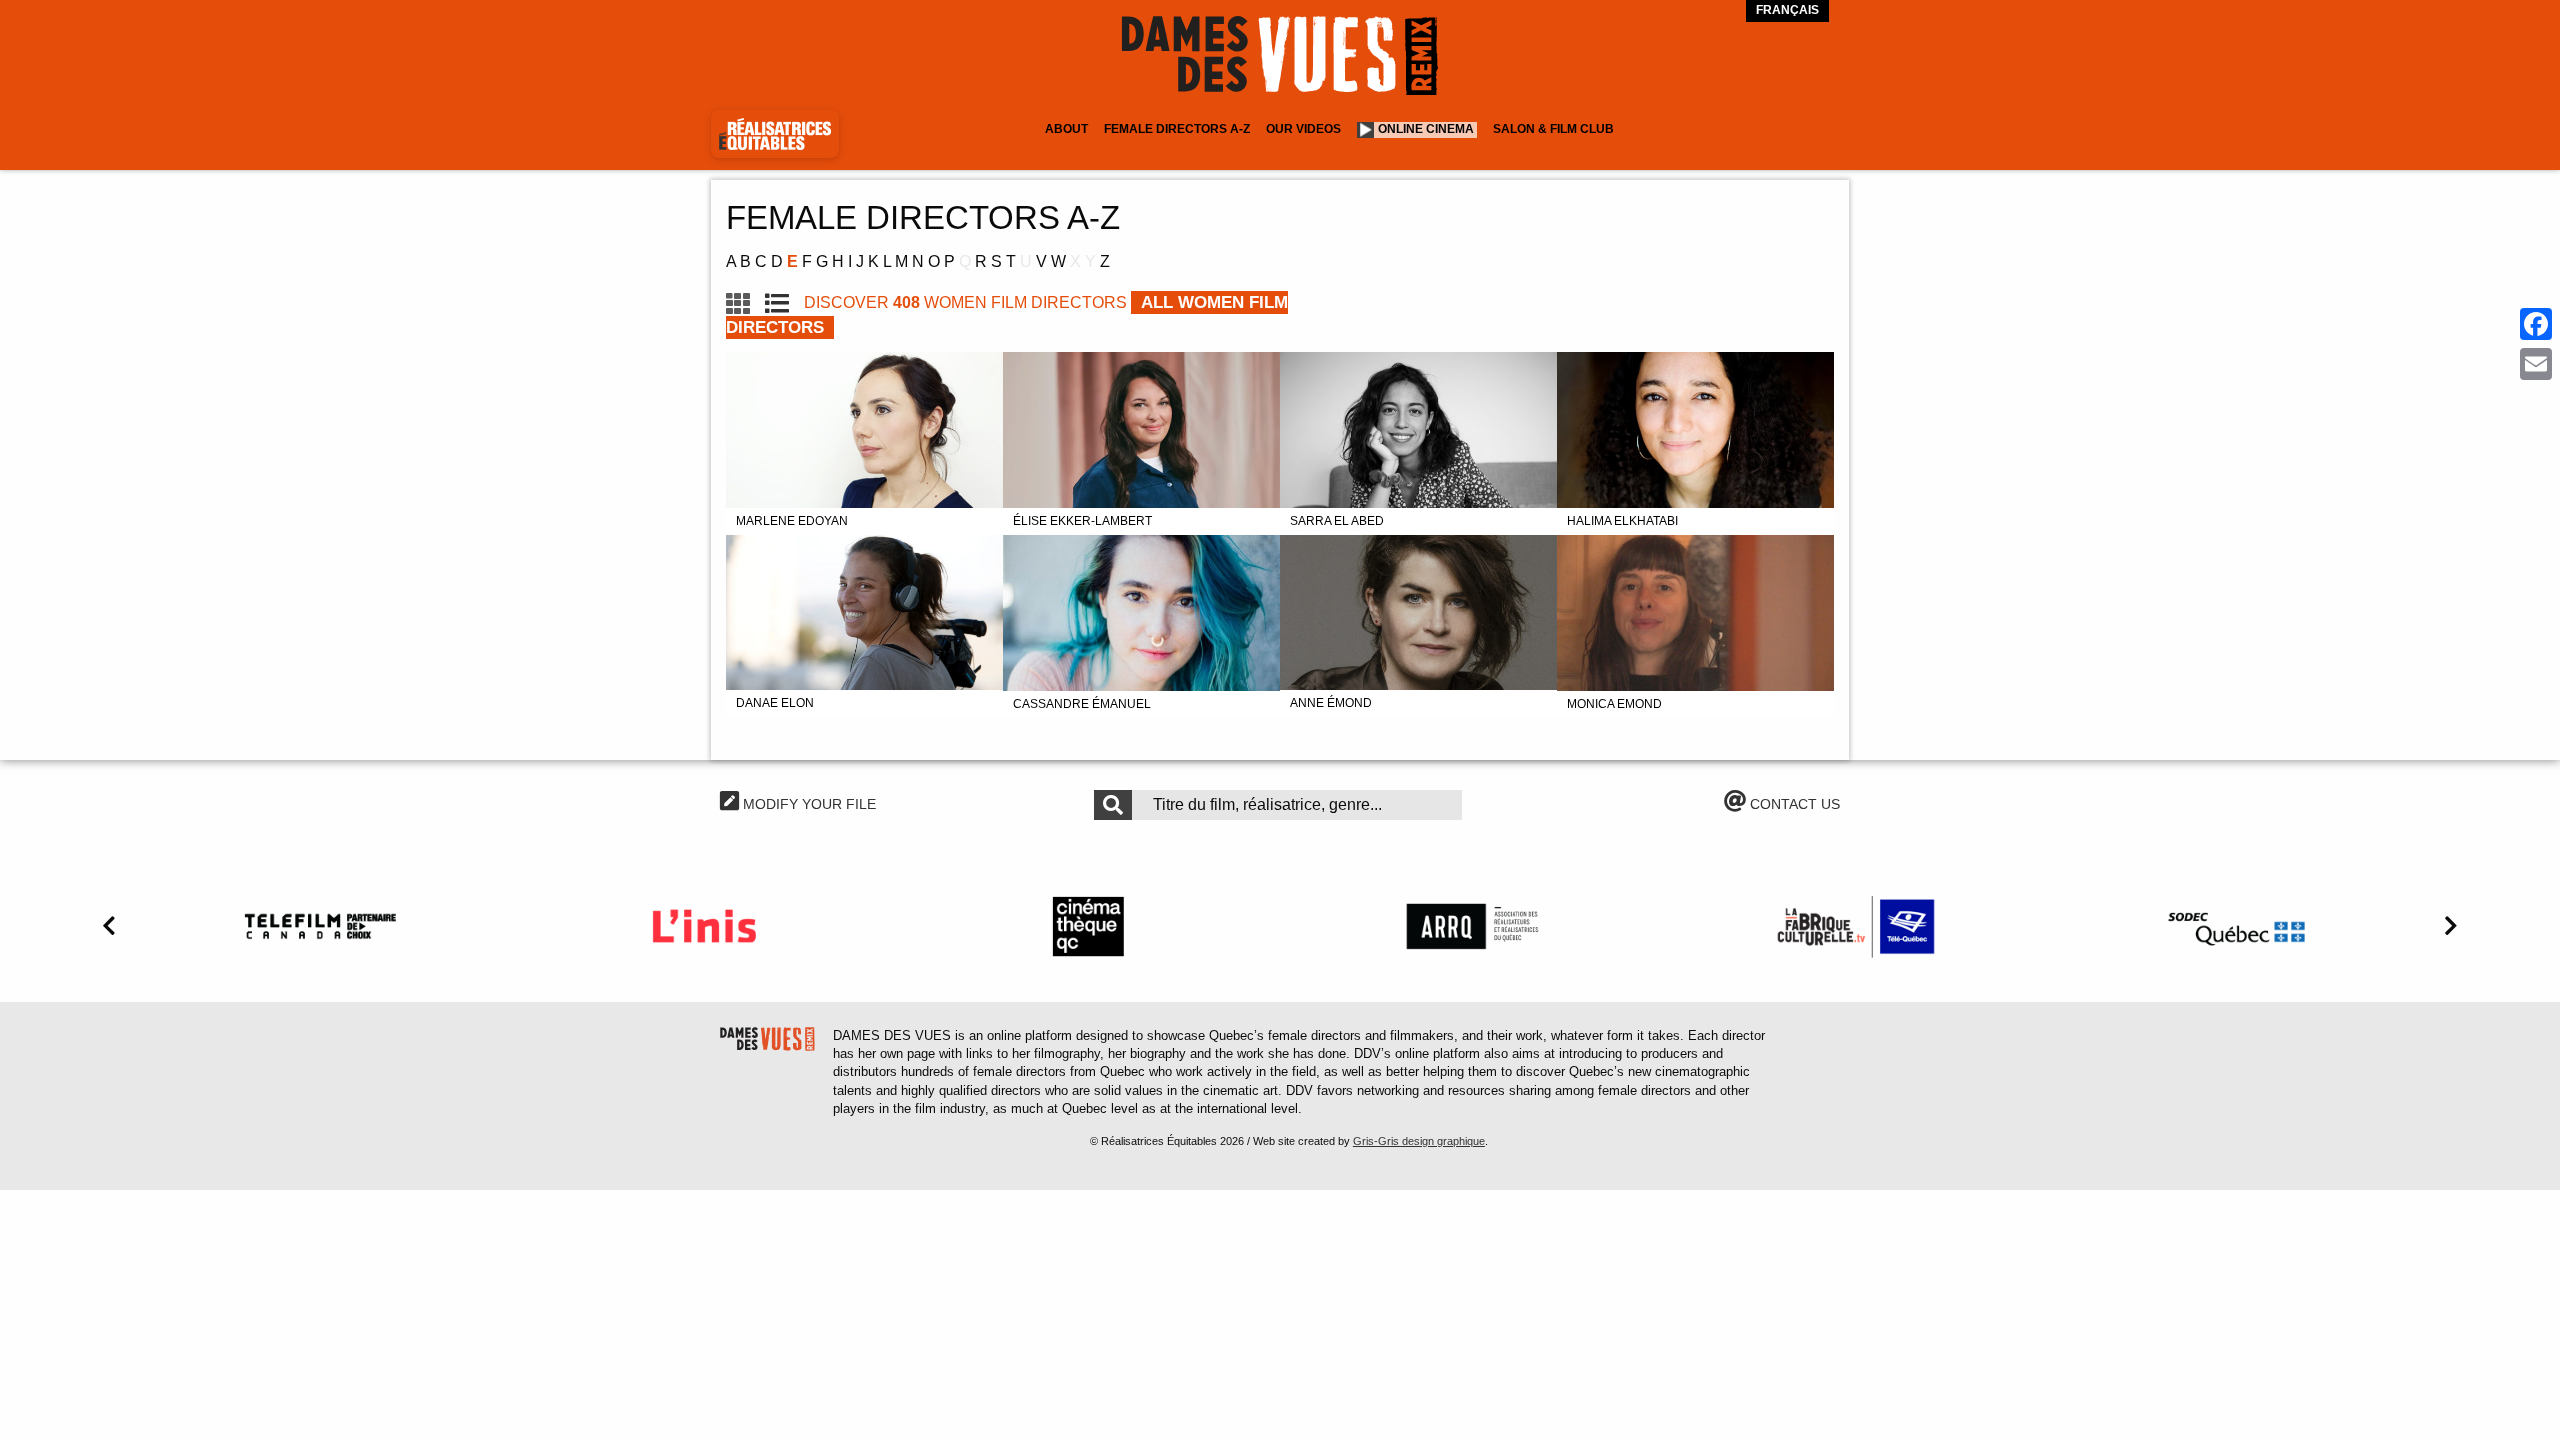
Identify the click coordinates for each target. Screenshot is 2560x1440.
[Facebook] (2536, 324)
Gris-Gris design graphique (1419, 1141)
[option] (320, 926)
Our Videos (1303, 129)
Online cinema (1426, 129)
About (1066, 129)
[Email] (2536, 364)
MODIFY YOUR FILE (807, 804)
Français (1787, 10)
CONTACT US (1793, 804)
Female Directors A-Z (1177, 129)
